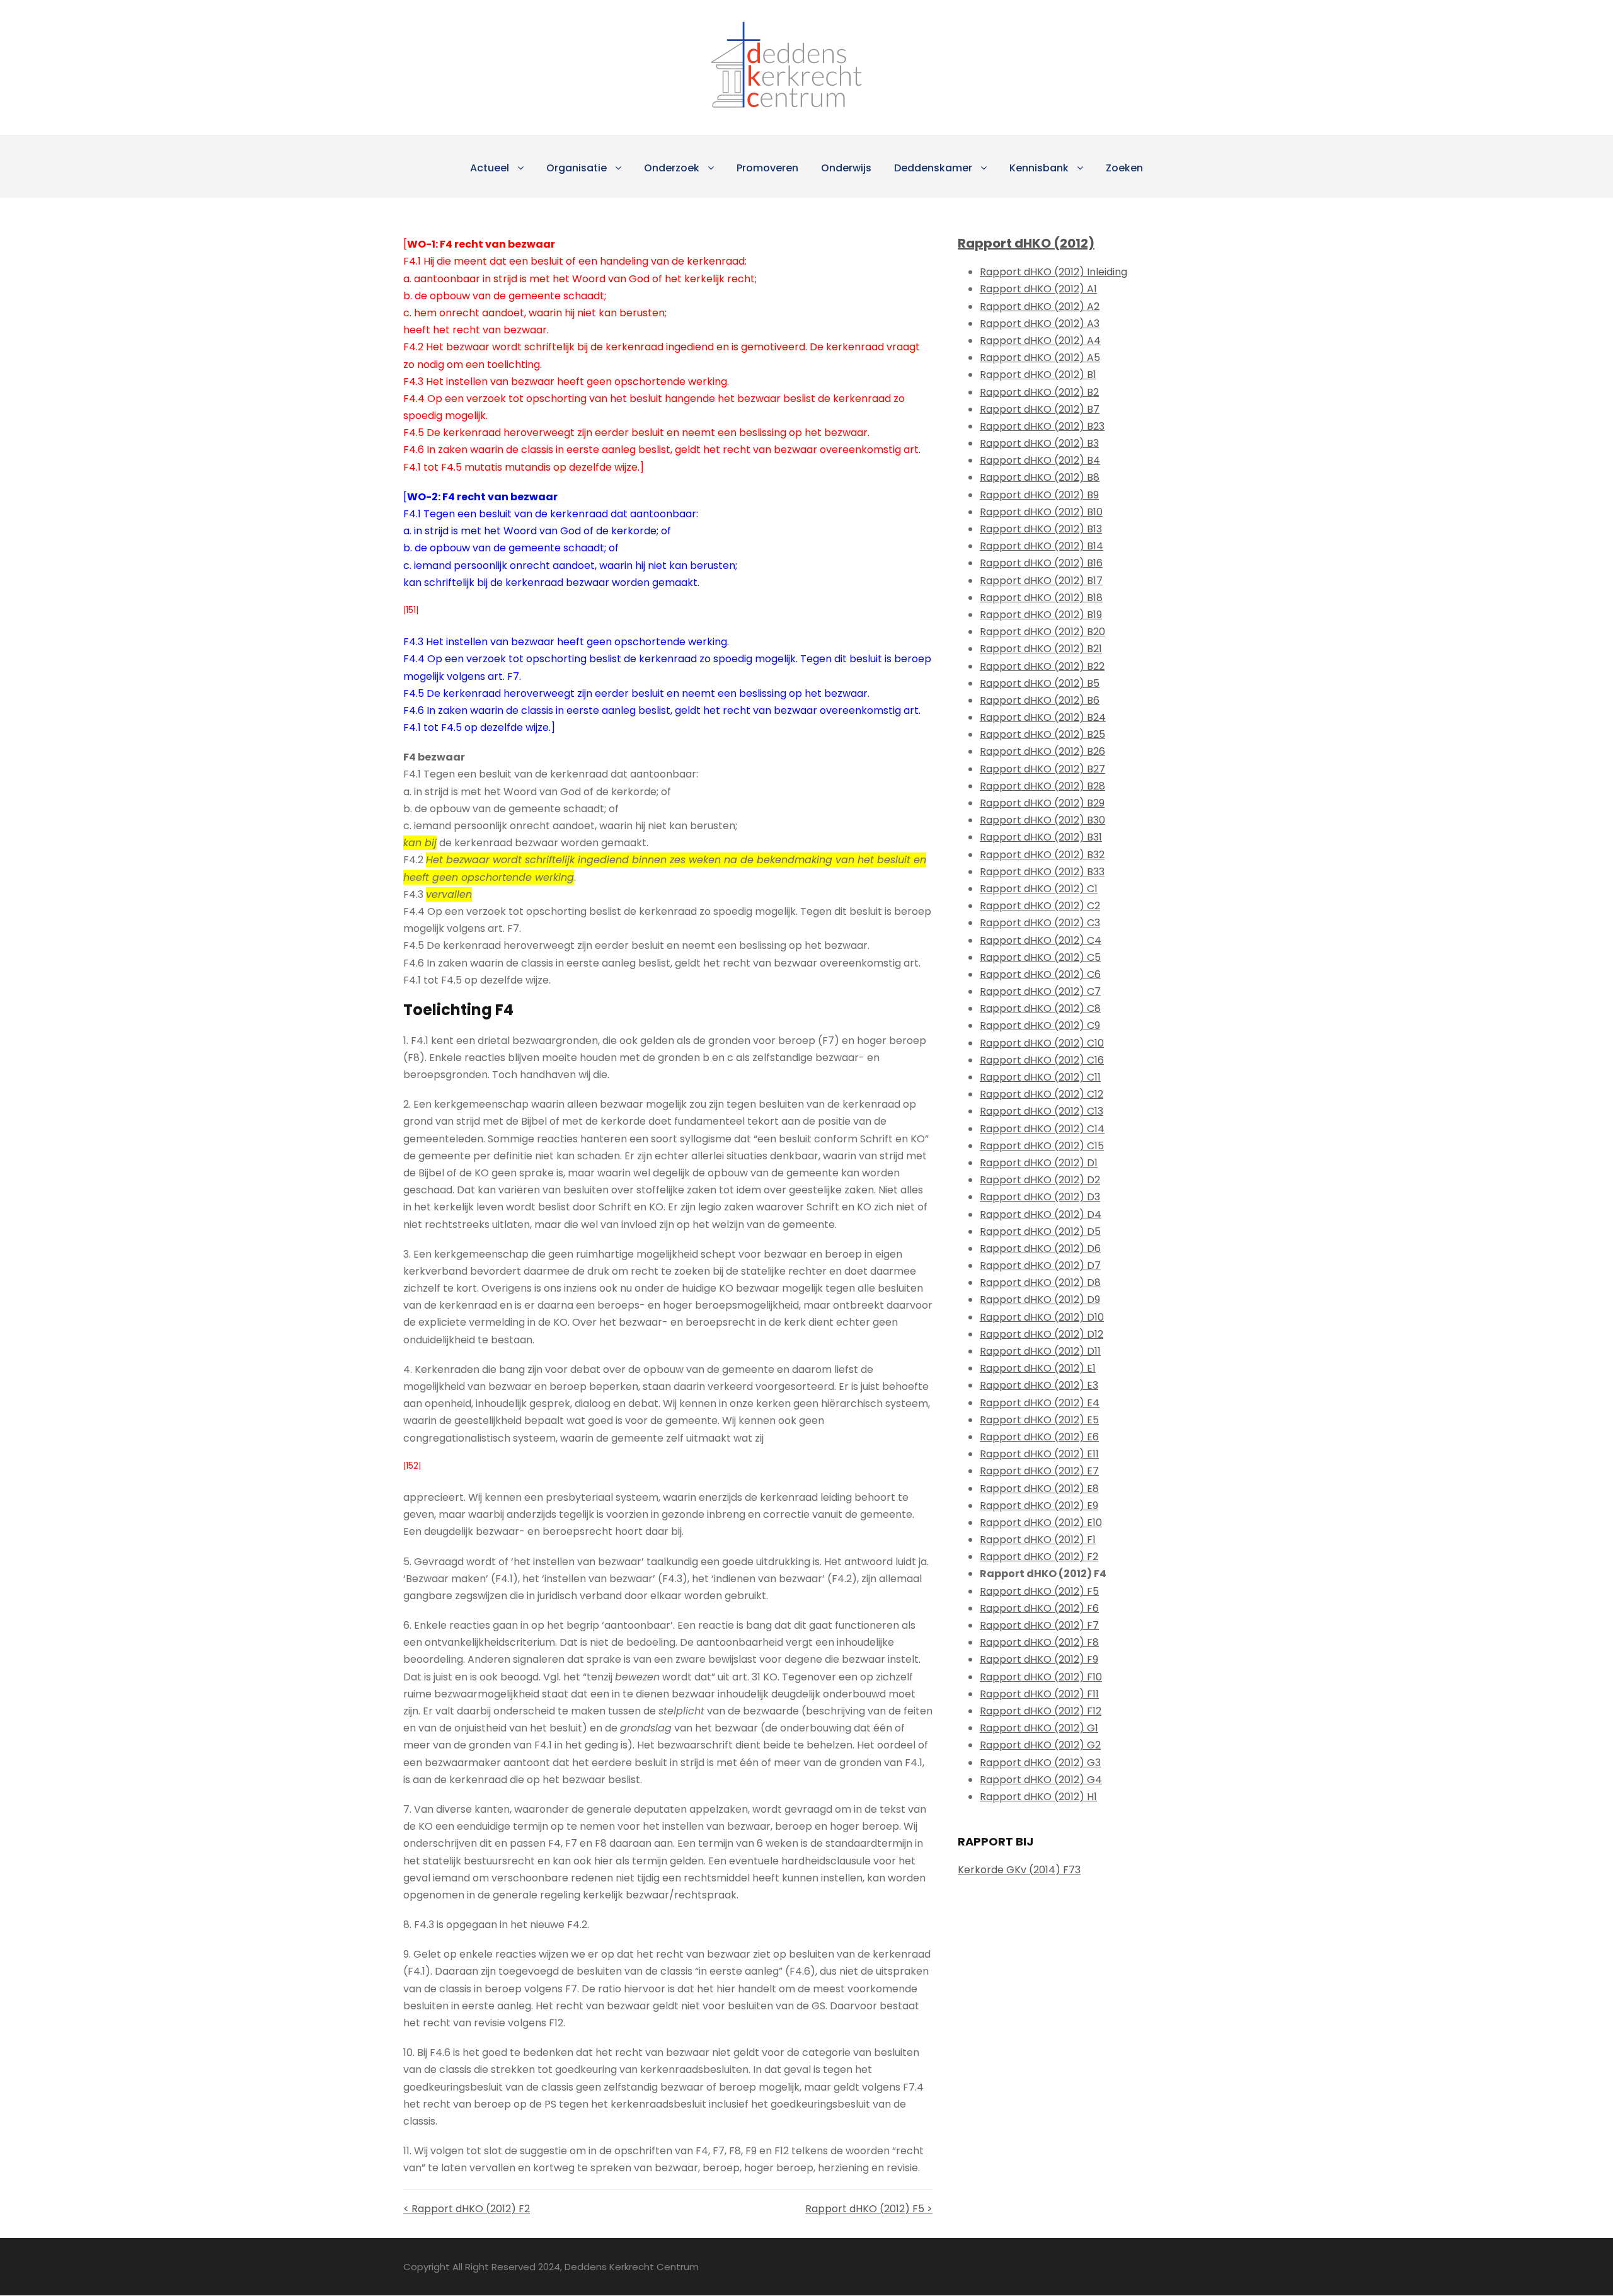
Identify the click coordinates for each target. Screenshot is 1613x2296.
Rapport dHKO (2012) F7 (1039, 1625)
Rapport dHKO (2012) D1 (1039, 1163)
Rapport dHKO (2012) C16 (1042, 1060)
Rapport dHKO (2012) (1026, 243)
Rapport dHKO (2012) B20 (1042, 632)
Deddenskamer (933, 168)
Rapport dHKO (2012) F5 (1039, 1591)
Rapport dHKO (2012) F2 (1039, 1557)
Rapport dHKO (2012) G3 (1040, 1763)
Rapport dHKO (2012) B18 (1041, 598)
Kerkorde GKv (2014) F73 (1019, 1870)
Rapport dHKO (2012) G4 (1041, 1780)
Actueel (490, 168)
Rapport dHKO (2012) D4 (1041, 1214)
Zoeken (1124, 168)
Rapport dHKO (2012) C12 (1042, 1094)
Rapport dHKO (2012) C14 (1042, 1129)
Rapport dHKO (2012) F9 (1039, 1659)
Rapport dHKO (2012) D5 (1040, 1231)
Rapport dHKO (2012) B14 (1042, 546)
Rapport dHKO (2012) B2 (1039, 392)
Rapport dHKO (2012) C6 (1040, 974)
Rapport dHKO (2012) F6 (1039, 1608)
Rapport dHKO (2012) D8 (1040, 1283)
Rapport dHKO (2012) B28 (1042, 786)
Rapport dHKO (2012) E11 (1039, 1454)
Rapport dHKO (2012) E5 (1039, 1420)
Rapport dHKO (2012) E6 (1039, 1437)
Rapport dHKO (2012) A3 (1040, 324)
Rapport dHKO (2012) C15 (1042, 1146)
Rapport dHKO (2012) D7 (1040, 1266)
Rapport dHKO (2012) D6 (1040, 1248)
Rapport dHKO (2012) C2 (1040, 906)
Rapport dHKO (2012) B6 (1040, 700)
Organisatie (577, 168)
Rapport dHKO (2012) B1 (1038, 375)
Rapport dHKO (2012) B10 (1041, 512)
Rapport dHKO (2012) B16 (1041, 563)
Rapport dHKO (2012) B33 (1042, 872)
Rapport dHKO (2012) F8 (1039, 1642)
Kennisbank (1039, 168)
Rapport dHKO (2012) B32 (1042, 855)
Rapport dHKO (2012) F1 (1038, 1540)
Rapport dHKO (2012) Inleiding (1053, 272)
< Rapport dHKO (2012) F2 (467, 2209)
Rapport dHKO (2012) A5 (1040, 358)
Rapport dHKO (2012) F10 (1041, 1677)
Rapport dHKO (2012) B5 (1040, 683)
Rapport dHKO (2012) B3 (1039, 443)
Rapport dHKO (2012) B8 (1040, 477)
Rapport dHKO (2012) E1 (1038, 1368)
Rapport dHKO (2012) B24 (1043, 717)
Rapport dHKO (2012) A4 (1040, 341)
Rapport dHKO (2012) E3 (1039, 1385)
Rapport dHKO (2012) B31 (1041, 837)
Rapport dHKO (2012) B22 (1042, 666)
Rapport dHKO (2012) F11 (1039, 1694)
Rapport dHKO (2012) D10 (1042, 1317)
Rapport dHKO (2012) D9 (1040, 1300)
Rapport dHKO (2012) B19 (1041, 615)
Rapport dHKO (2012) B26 (1042, 751)
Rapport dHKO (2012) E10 (1041, 1523)
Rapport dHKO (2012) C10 (1042, 1043)
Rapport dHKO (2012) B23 (1042, 426)
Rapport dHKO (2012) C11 (1040, 1077)
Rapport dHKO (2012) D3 (1040, 1197)
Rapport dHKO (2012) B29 (1042, 803)
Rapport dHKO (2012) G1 (1039, 1728)
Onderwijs (846, 168)
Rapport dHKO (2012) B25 (1042, 734)
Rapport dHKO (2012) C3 (1040, 923)
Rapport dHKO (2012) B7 (1040, 409)
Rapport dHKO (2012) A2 (1040, 307)
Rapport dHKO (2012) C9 (1040, 1025)
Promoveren (767, 168)
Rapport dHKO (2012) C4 (1041, 940)
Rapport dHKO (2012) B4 (1040, 460)
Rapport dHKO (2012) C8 (1040, 1008)
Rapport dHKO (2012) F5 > (869, 2209)
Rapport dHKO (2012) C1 (1039, 889)
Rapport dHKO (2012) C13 (1042, 1111)
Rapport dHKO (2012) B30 (1042, 820)
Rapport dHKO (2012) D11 (1040, 1351)
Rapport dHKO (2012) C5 (1040, 957)
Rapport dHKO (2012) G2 (1040, 1745)
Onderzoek (672, 168)
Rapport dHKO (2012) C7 (1040, 991)
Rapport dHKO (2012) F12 (1041, 1711)
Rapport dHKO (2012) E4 (1040, 1403)
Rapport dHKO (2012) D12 (1042, 1334)
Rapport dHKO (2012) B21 (1041, 649)
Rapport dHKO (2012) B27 (1042, 769)
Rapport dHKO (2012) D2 (1040, 1180)
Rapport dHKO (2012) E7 (1039, 1471)
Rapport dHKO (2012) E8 (1039, 1489)
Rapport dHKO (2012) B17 (1041, 581)
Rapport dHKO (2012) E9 (1039, 1506)
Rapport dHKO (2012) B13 (1041, 529)
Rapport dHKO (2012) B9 (1039, 495)
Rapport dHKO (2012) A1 (1038, 289)
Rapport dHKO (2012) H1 (1038, 1797)
